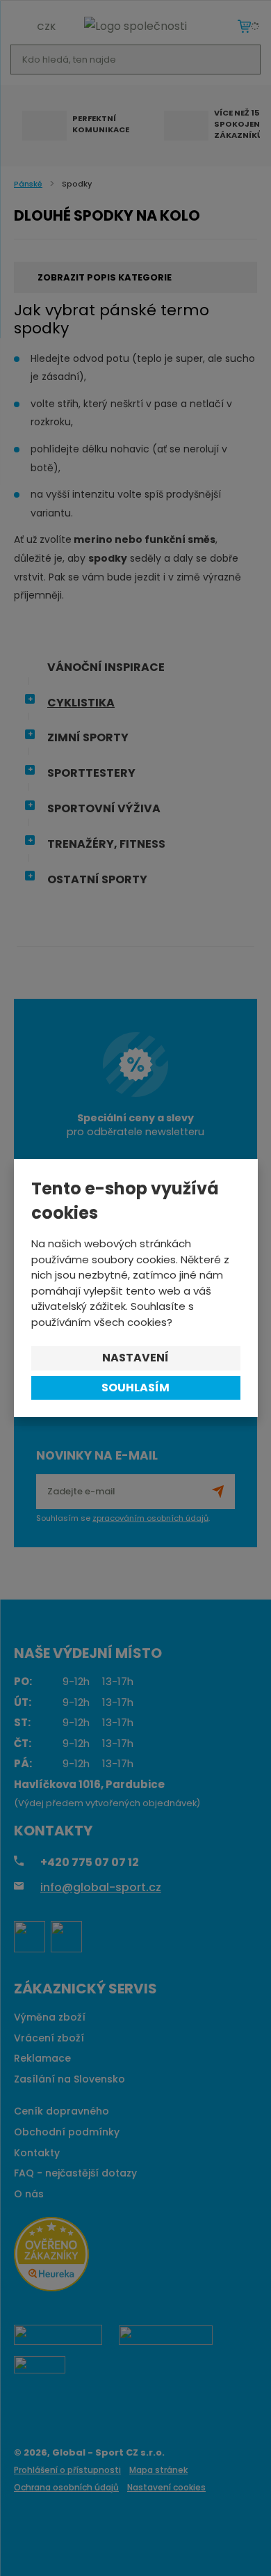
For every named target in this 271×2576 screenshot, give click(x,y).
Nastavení (135, 1358)
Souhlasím (135, 1388)
